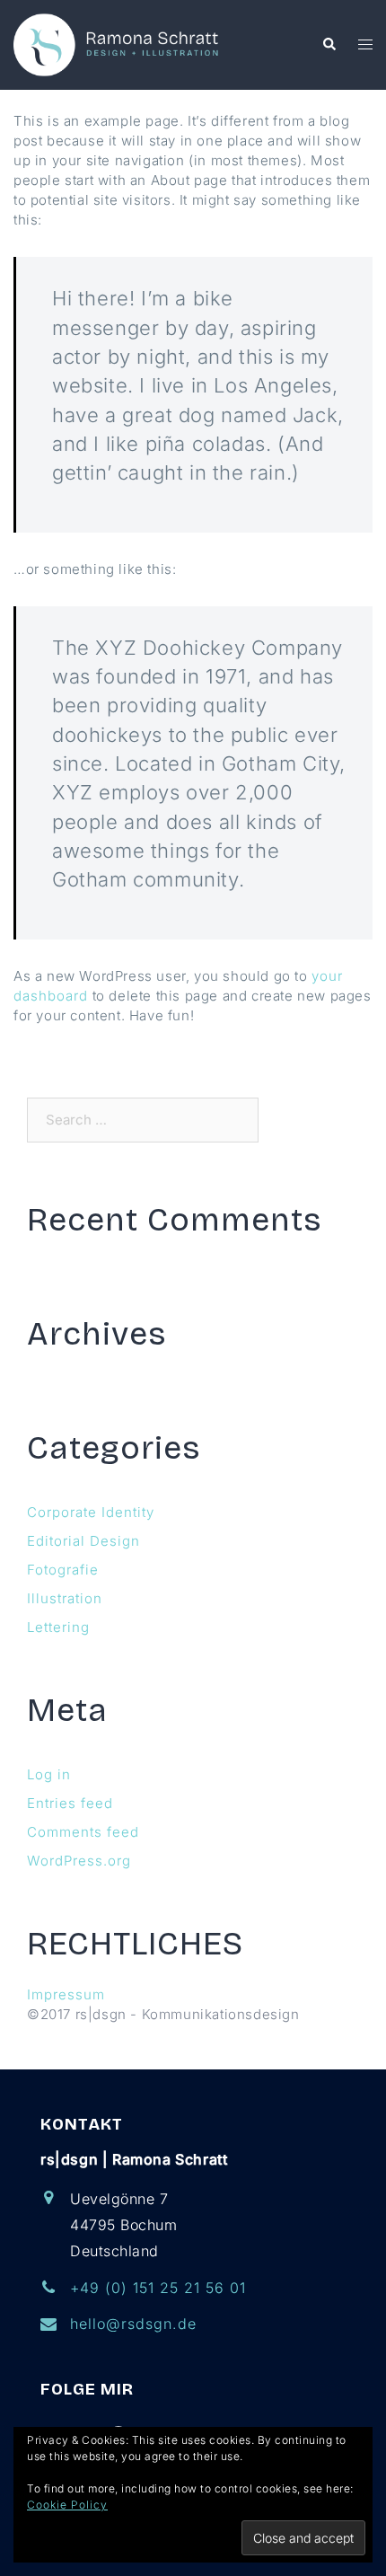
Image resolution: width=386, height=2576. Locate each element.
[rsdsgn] (119, 44)
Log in (49, 1774)
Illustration (65, 1598)
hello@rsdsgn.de (133, 2324)
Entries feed (70, 1803)
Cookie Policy (67, 2505)
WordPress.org (79, 1861)
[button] (329, 45)
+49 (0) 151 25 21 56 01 (158, 2288)
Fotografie (63, 1570)
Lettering (58, 1627)
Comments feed (83, 1832)
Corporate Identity (91, 1512)
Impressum (66, 1994)
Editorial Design (83, 1541)
